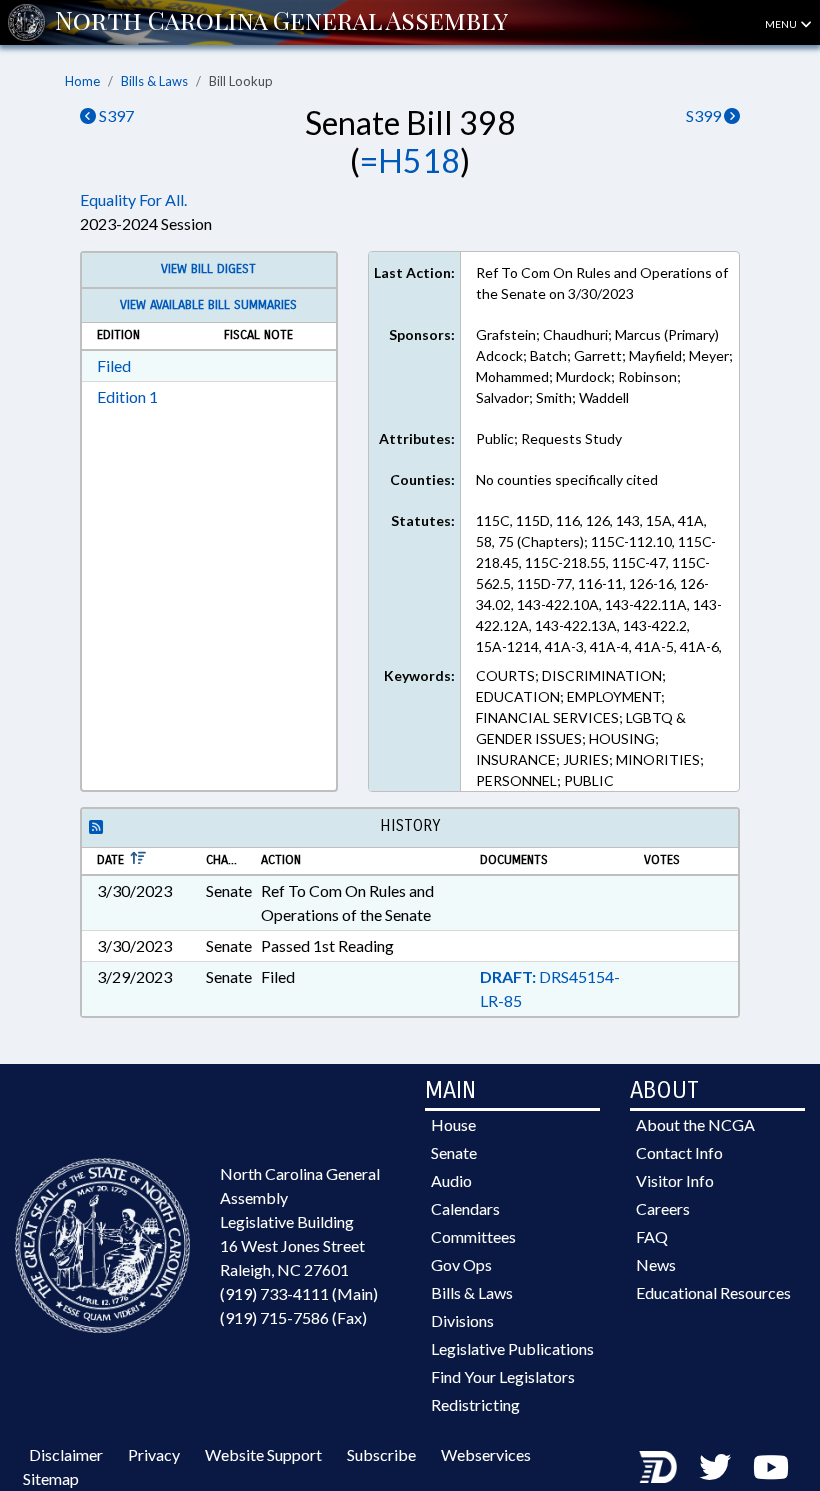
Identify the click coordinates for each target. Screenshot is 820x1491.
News (656, 1264)
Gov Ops (461, 1264)
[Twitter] (715, 1466)
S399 (705, 115)
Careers (663, 1208)
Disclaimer (66, 1454)
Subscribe (381, 1454)
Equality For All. (133, 199)
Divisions (462, 1320)
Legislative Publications (512, 1348)
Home (82, 81)
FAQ (652, 1236)
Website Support (263, 1454)
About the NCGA (695, 1124)
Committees (473, 1236)
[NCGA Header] (281, 22)
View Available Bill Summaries (208, 305)
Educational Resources (713, 1292)
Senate (454, 1152)
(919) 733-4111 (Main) (299, 1293)
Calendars (465, 1208)
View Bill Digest (208, 269)
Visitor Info (675, 1180)
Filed (114, 365)
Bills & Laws (154, 81)
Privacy (154, 1454)
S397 (115, 115)
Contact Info (679, 1152)
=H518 (410, 160)
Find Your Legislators (503, 1376)
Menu (782, 24)
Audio (451, 1180)
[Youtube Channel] (771, 1466)
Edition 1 (127, 396)
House (453, 1124)
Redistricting (475, 1404)
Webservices (486, 1454)
